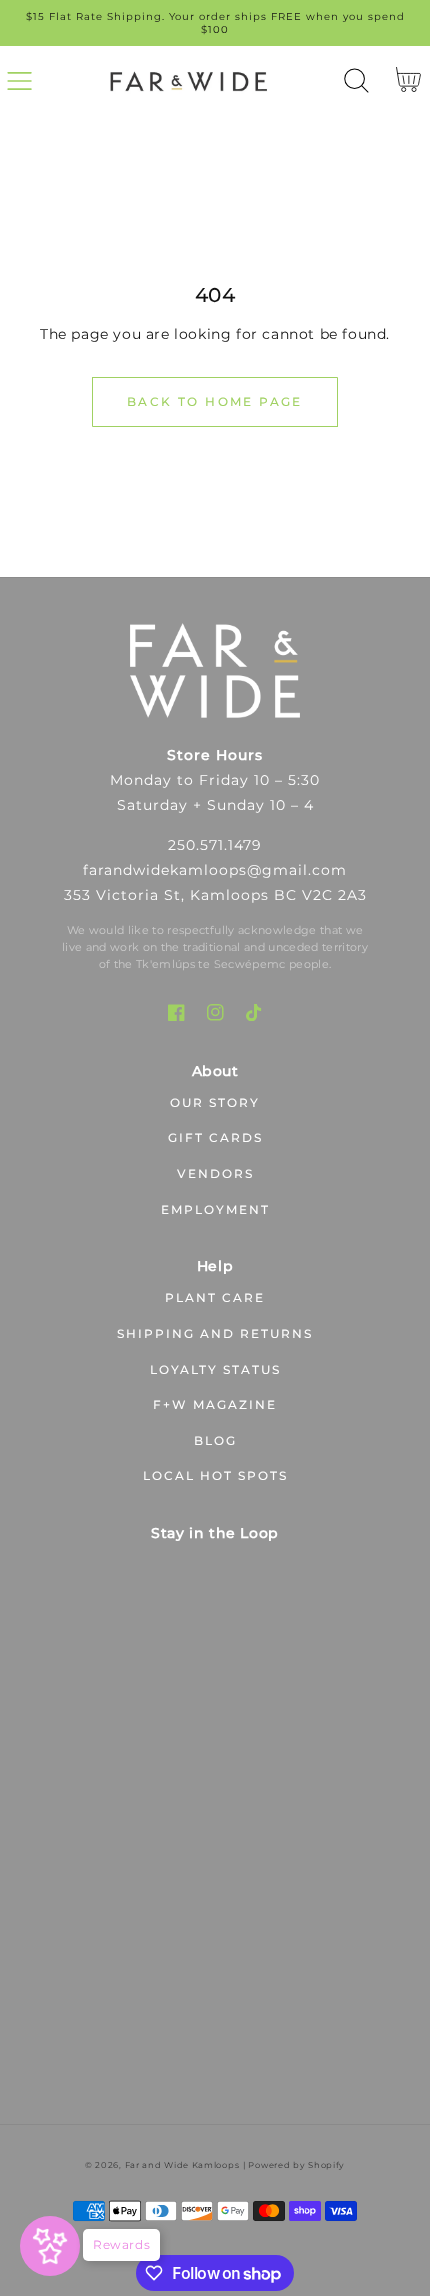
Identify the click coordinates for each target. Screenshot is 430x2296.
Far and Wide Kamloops (182, 2165)
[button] (19, 80)
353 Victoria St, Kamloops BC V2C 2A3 (215, 895)
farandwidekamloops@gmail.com (215, 870)
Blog (215, 1440)
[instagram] (215, 1012)
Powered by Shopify (296, 2165)
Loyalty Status (215, 1369)
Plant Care (215, 1297)
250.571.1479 (215, 845)
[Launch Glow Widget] (50, 2246)
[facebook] (176, 1012)
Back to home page (215, 401)
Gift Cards (215, 1137)
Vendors (215, 1173)
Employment (215, 1209)
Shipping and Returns (215, 1333)
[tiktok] (254, 1012)
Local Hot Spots (215, 1475)
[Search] (356, 80)
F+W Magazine (215, 1404)
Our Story (215, 1102)
